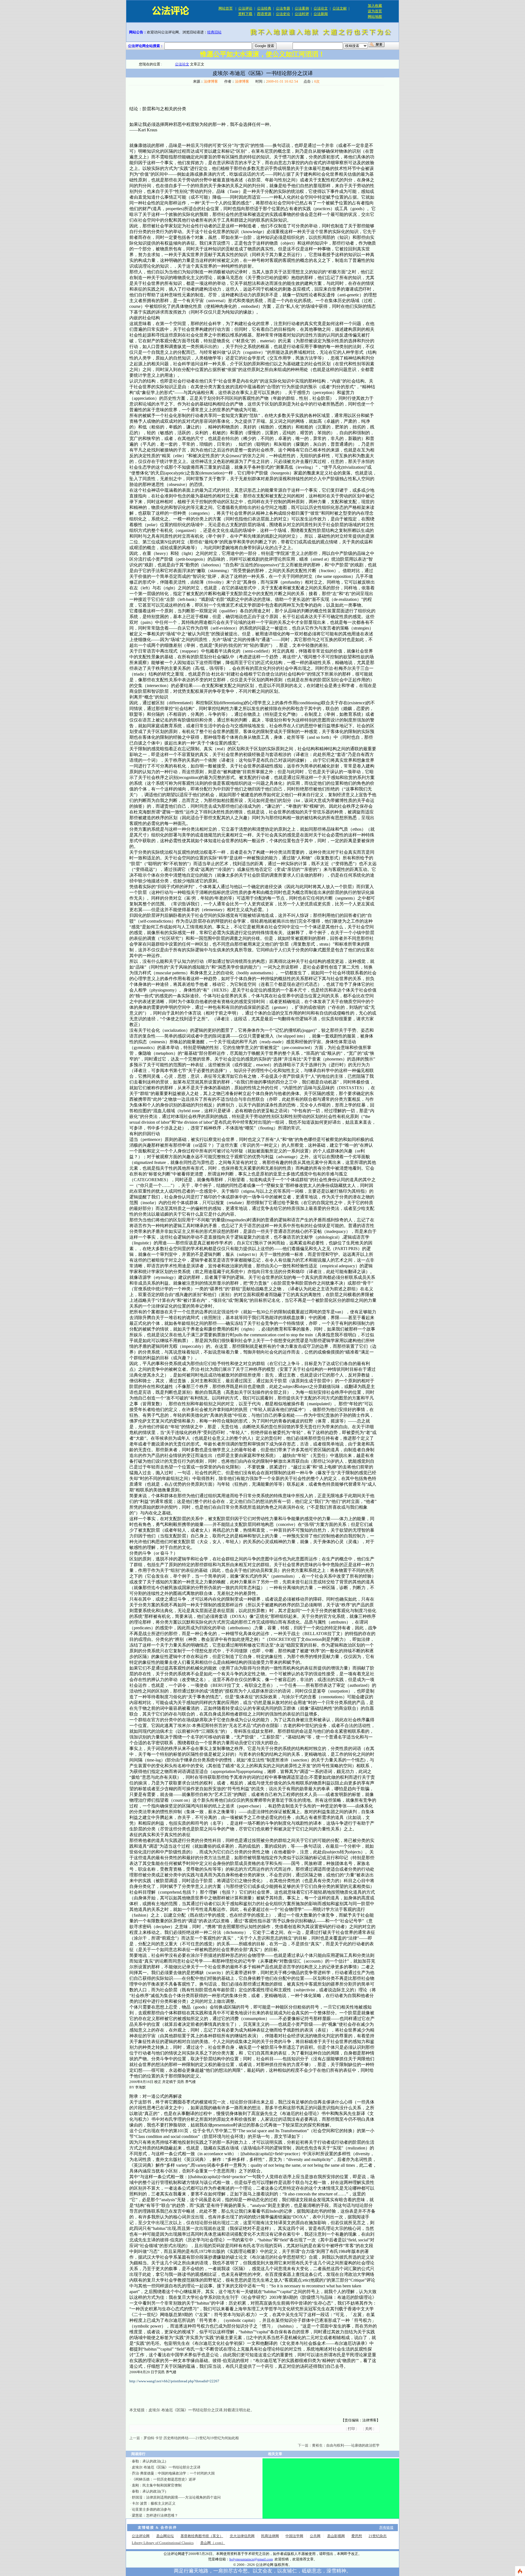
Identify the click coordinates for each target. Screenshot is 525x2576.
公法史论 (283, 14)
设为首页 (375, 11)
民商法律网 (270, 2536)
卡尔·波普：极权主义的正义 (154, 2503)
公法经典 (264, 8)
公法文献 (340, 8)
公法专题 (283, 8)
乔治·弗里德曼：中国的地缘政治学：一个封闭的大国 (173, 2473)
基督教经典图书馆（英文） (202, 2536)
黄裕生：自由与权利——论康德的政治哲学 (346, 2445)
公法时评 (302, 14)
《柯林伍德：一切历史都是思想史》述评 (164, 2479)
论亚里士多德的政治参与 (151, 2509)
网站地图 (375, 17)
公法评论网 (141, 2536)
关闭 (369, 2429)
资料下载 (245, 14)
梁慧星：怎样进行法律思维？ (155, 2515)
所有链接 (386, 2527)
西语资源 (264, 14)
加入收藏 (375, 6)
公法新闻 (321, 14)
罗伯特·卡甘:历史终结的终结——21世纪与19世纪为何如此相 (191, 2438)
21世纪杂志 (378, 2536)
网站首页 (226, 8)
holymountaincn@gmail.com (251, 2559)
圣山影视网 (336, 2536)
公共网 (315, 2536)
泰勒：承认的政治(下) (149, 2491)
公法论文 (321, 8)
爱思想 (357, 2536)
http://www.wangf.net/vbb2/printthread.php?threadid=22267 (174, 2381)
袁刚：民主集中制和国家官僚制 (157, 2485)
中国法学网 (294, 2536)
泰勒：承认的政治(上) (149, 2461)
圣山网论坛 (165, 2536)
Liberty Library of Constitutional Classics (163, 2543)
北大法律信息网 (242, 2536)
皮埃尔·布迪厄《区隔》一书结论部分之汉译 (186, 2410)
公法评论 (245, 8)
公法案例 (302, 8)
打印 (351, 2429)
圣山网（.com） (213, 2543)
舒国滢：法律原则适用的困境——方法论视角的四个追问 (176, 2497)
